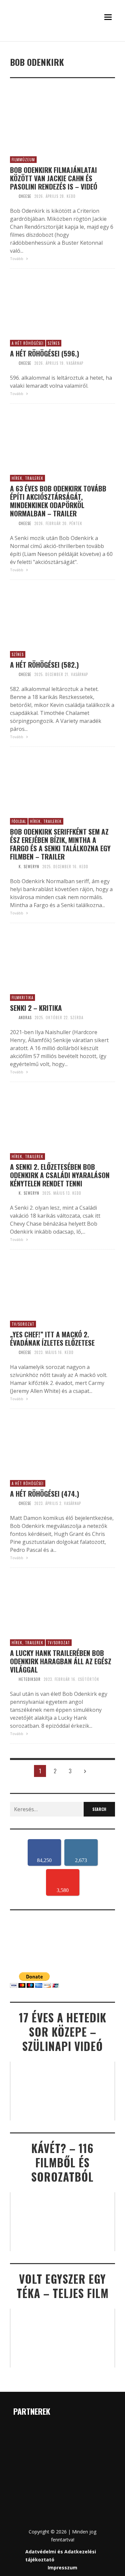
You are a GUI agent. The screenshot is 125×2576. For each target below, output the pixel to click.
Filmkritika (22, 998)
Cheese (25, 196)
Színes (54, 343)
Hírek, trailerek (27, 478)
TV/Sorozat (23, 1324)
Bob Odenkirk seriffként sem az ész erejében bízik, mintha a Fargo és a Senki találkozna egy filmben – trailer (60, 844)
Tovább (17, 259)
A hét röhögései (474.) (45, 1493)
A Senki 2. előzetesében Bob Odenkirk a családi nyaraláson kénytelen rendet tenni (60, 1175)
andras (25, 1017)
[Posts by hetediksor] (13, 1679)
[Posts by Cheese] (13, 196)
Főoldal (19, 821)
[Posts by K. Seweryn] (13, 867)
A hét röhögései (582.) (44, 665)
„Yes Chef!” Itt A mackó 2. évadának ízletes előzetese (52, 1338)
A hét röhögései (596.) (45, 353)
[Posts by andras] (13, 1017)
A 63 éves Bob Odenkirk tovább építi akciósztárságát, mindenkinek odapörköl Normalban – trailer (58, 501)
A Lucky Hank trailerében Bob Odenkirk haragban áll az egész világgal (61, 1661)
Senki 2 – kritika (36, 1008)
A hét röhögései (28, 343)
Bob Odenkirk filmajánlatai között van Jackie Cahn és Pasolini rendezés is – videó (54, 178)
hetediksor (30, 1679)
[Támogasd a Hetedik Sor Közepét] (62, 40)
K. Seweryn (29, 867)
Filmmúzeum (23, 160)
